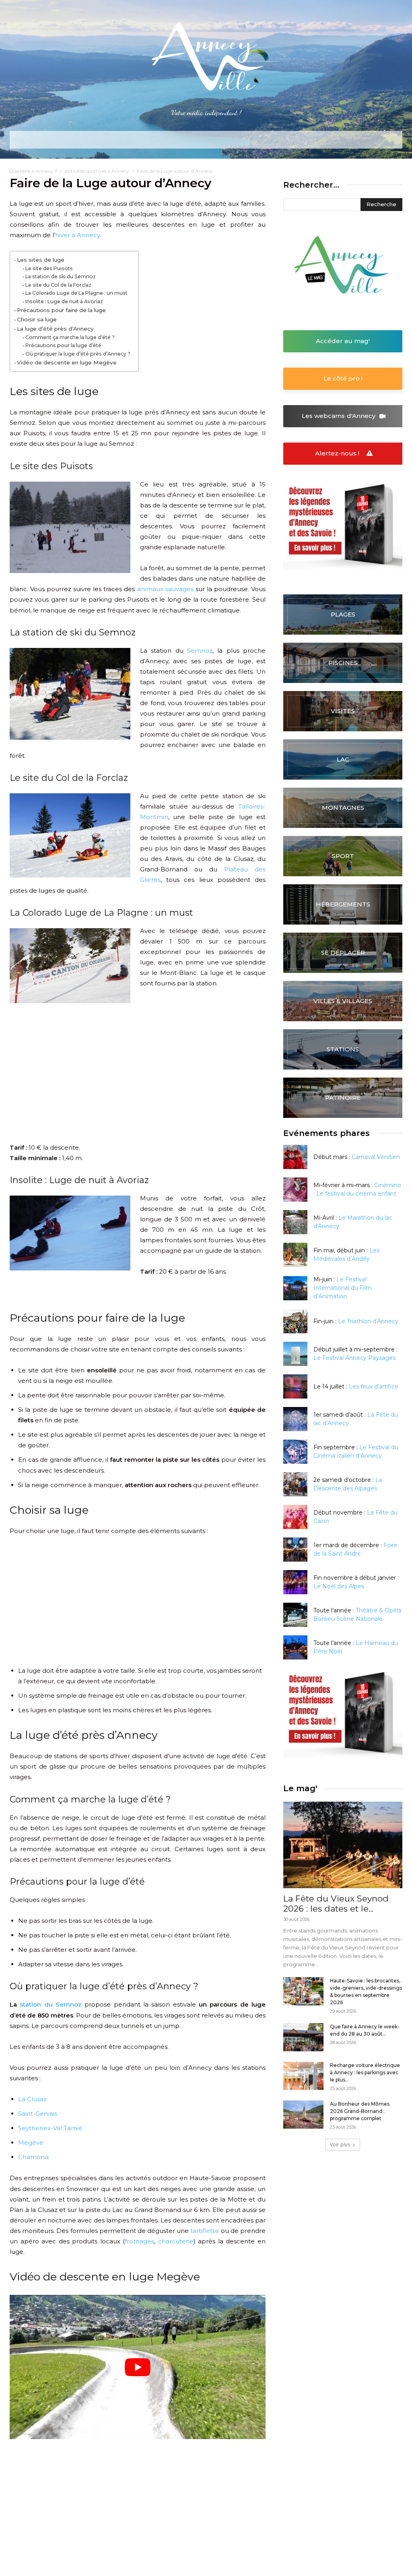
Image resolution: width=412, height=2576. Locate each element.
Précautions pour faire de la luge (61, 310)
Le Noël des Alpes (339, 1586)
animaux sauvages (165, 589)
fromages (139, 2241)
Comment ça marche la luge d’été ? (70, 337)
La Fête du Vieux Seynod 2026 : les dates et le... (336, 1904)
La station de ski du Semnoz (60, 276)
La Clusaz (32, 2099)
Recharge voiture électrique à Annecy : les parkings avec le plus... (365, 2072)
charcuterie (176, 2241)
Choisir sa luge (37, 319)
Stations (343, 1049)
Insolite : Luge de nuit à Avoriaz (64, 301)
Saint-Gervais (38, 2114)
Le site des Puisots (49, 268)
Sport (343, 856)
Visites (343, 711)
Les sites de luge (41, 260)
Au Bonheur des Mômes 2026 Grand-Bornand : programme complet (360, 2111)
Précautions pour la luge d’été (63, 345)
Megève (31, 2143)
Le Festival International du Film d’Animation (343, 1288)
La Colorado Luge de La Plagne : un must (76, 293)
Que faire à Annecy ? (33, 171)
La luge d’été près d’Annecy (55, 329)
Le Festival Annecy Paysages (354, 1358)
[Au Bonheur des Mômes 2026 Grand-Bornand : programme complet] (303, 2115)
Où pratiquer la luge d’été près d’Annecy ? (78, 354)
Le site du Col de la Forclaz (58, 285)
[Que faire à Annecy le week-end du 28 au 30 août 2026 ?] (303, 2037)
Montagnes (343, 808)
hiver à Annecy (77, 235)
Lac (343, 759)
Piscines (343, 663)
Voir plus (340, 2145)
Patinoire (343, 1098)
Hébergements (343, 904)
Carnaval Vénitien (376, 1157)
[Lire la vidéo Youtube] (138, 2367)
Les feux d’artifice (374, 1386)
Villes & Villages (343, 1001)
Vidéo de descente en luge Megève (67, 362)
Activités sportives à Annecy (97, 171)
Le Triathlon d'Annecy (368, 1321)
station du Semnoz (51, 2004)
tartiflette (205, 2231)
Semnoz (200, 651)
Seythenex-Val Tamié (50, 2128)
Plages (343, 614)
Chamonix (34, 2157)
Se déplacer (343, 953)
